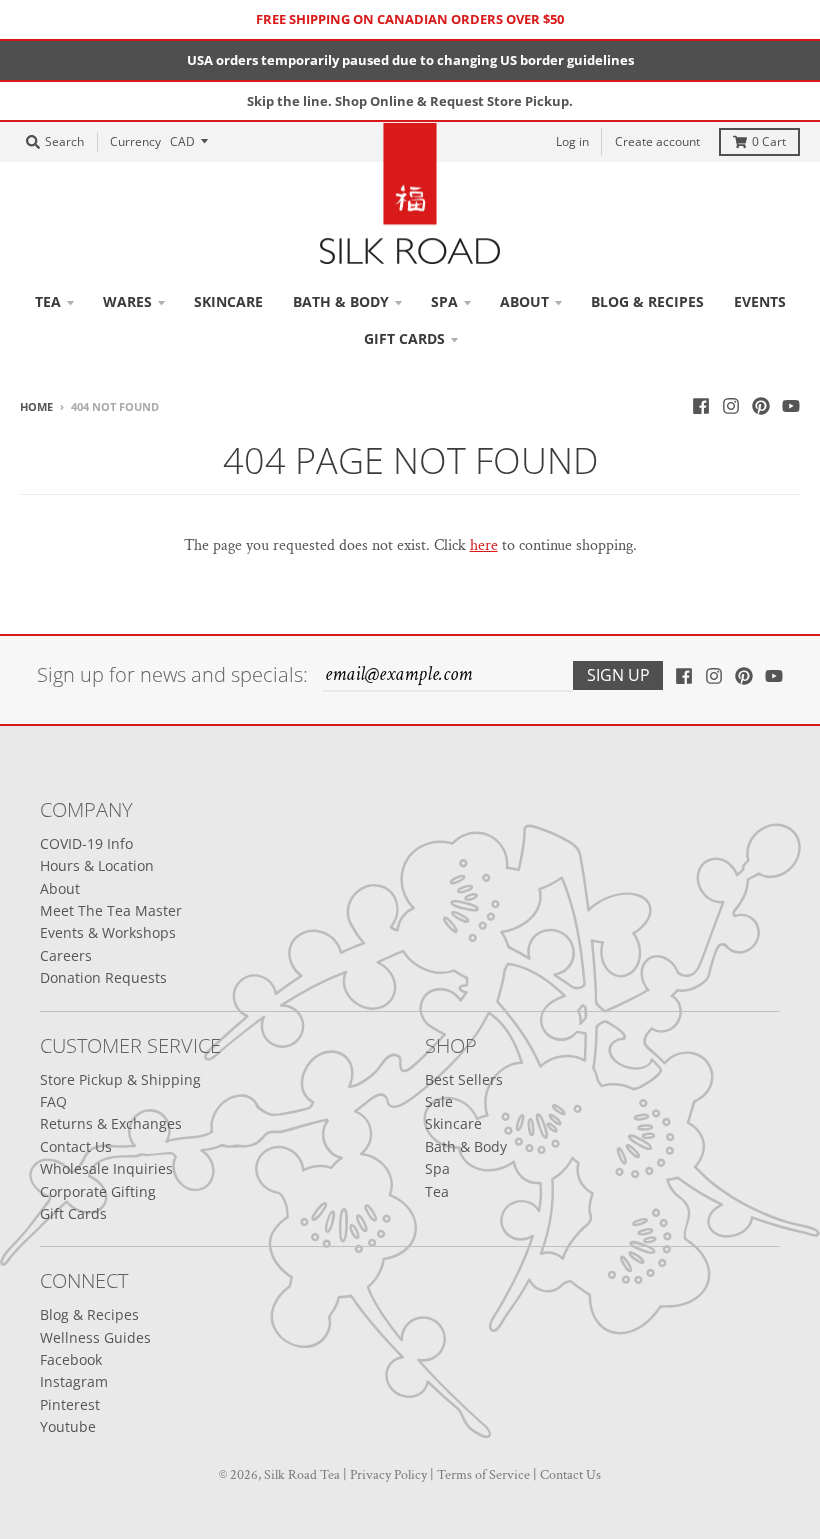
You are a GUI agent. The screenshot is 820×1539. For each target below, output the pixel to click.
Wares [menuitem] (127, 301)
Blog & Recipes (89, 1314)
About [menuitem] (524, 301)
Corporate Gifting (98, 1191)
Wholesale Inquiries (106, 1168)
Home (36, 406)
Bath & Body (466, 1146)
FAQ (53, 1101)
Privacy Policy (388, 1475)
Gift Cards (73, 1213)
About (60, 888)
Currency (135, 141)
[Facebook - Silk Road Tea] (701, 406)
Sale (439, 1101)
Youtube (68, 1426)
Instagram (74, 1381)
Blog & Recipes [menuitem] (647, 301)
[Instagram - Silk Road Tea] (731, 406)
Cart (769, 141)
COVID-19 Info (86, 843)
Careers (66, 955)
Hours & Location (97, 865)
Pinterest (70, 1404)
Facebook (71, 1359)
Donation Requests (103, 977)
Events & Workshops (108, 932)
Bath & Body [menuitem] (341, 301)
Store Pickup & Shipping (120, 1079)
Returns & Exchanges (111, 1123)
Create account (657, 141)
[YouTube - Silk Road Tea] (791, 406)
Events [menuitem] (760, 301)
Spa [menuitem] (444, 301)
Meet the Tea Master (111, 910)
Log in (572, 141)
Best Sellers (464, 1079)
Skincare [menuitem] (228, 301)
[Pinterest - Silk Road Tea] (761, 406)
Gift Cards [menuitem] (404, 338)
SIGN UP (618, 675)
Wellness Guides (95, 1337)
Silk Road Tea (302, 1475)
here (484, 545)
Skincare (453, 1123)
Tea (437, 1191)
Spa (437, 1168)
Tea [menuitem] (48, 301)
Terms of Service (483, 1475)
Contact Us (76, 1146)
